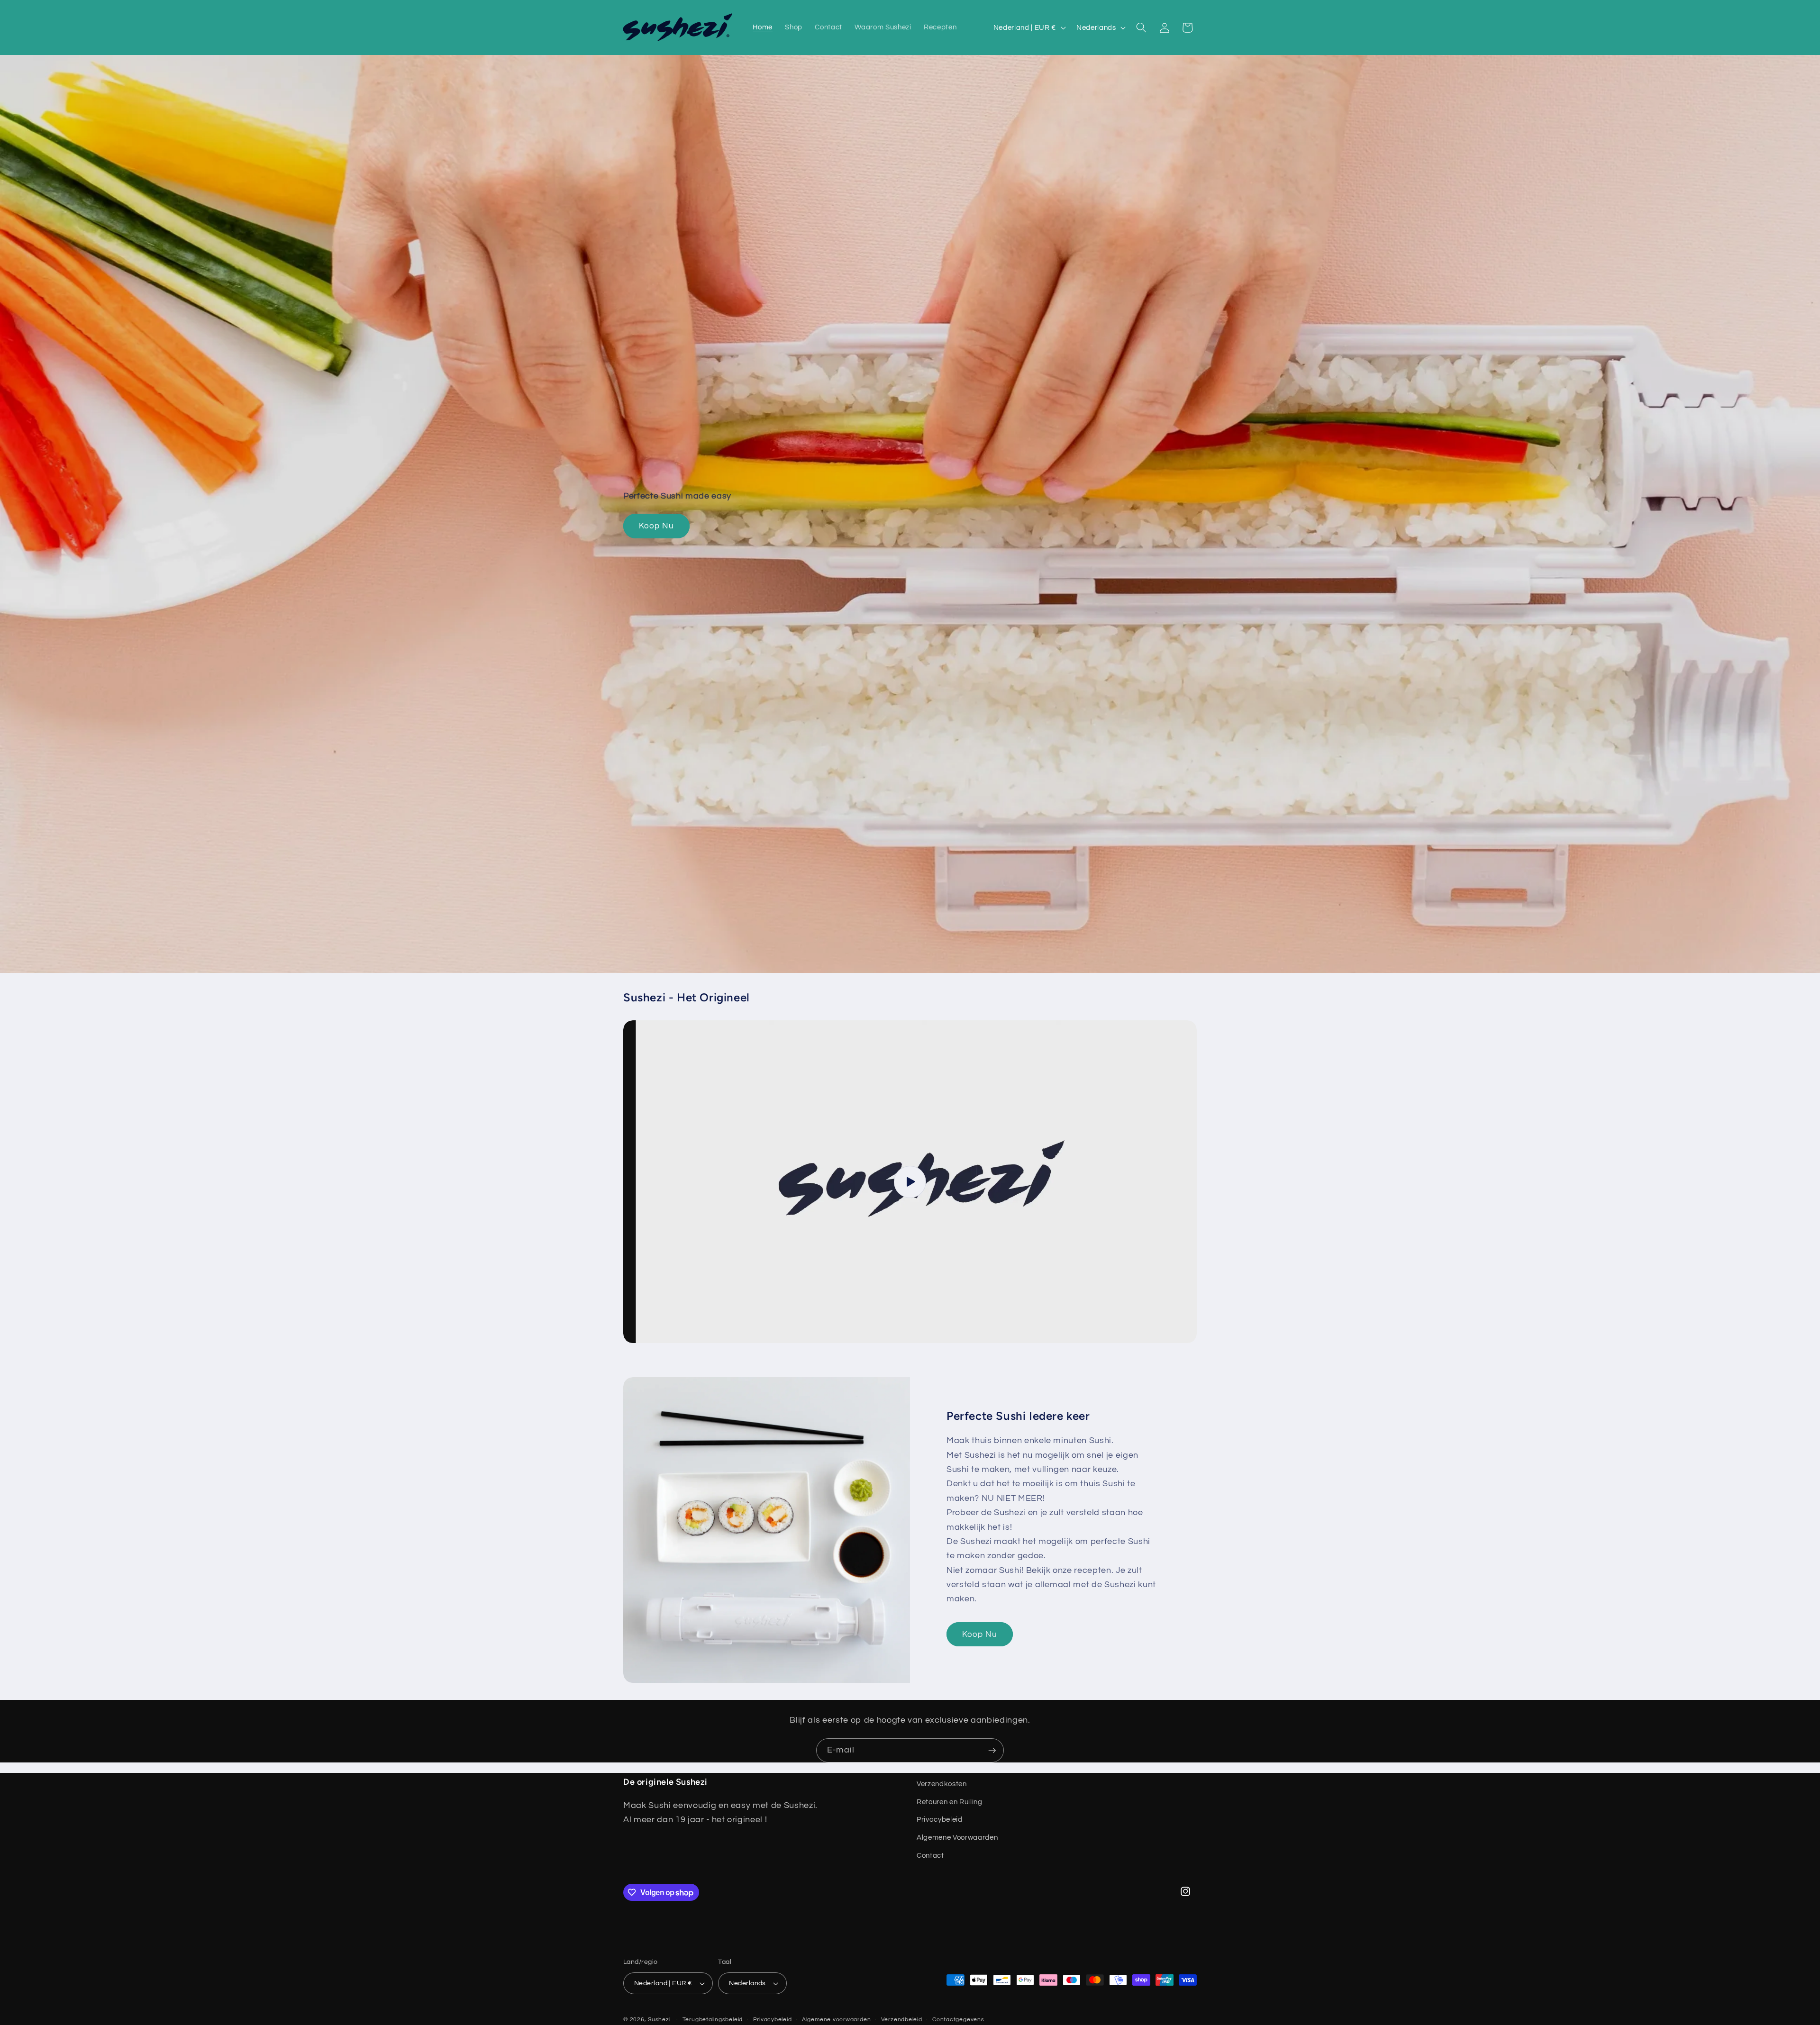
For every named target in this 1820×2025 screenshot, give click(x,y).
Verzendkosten (942, 1784)
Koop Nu (656, 526)
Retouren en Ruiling (950, 1802)
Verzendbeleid (902, 2020)
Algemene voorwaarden (836, 2020)
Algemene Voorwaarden (957, 1837)
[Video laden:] (910, 1182)
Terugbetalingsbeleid (713, 2020)
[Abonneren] (992, 1751)
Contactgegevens (958, 2020)
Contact (930, 1855)
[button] (1141, 27)
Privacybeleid (940, 1820)
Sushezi (659, 2020)
